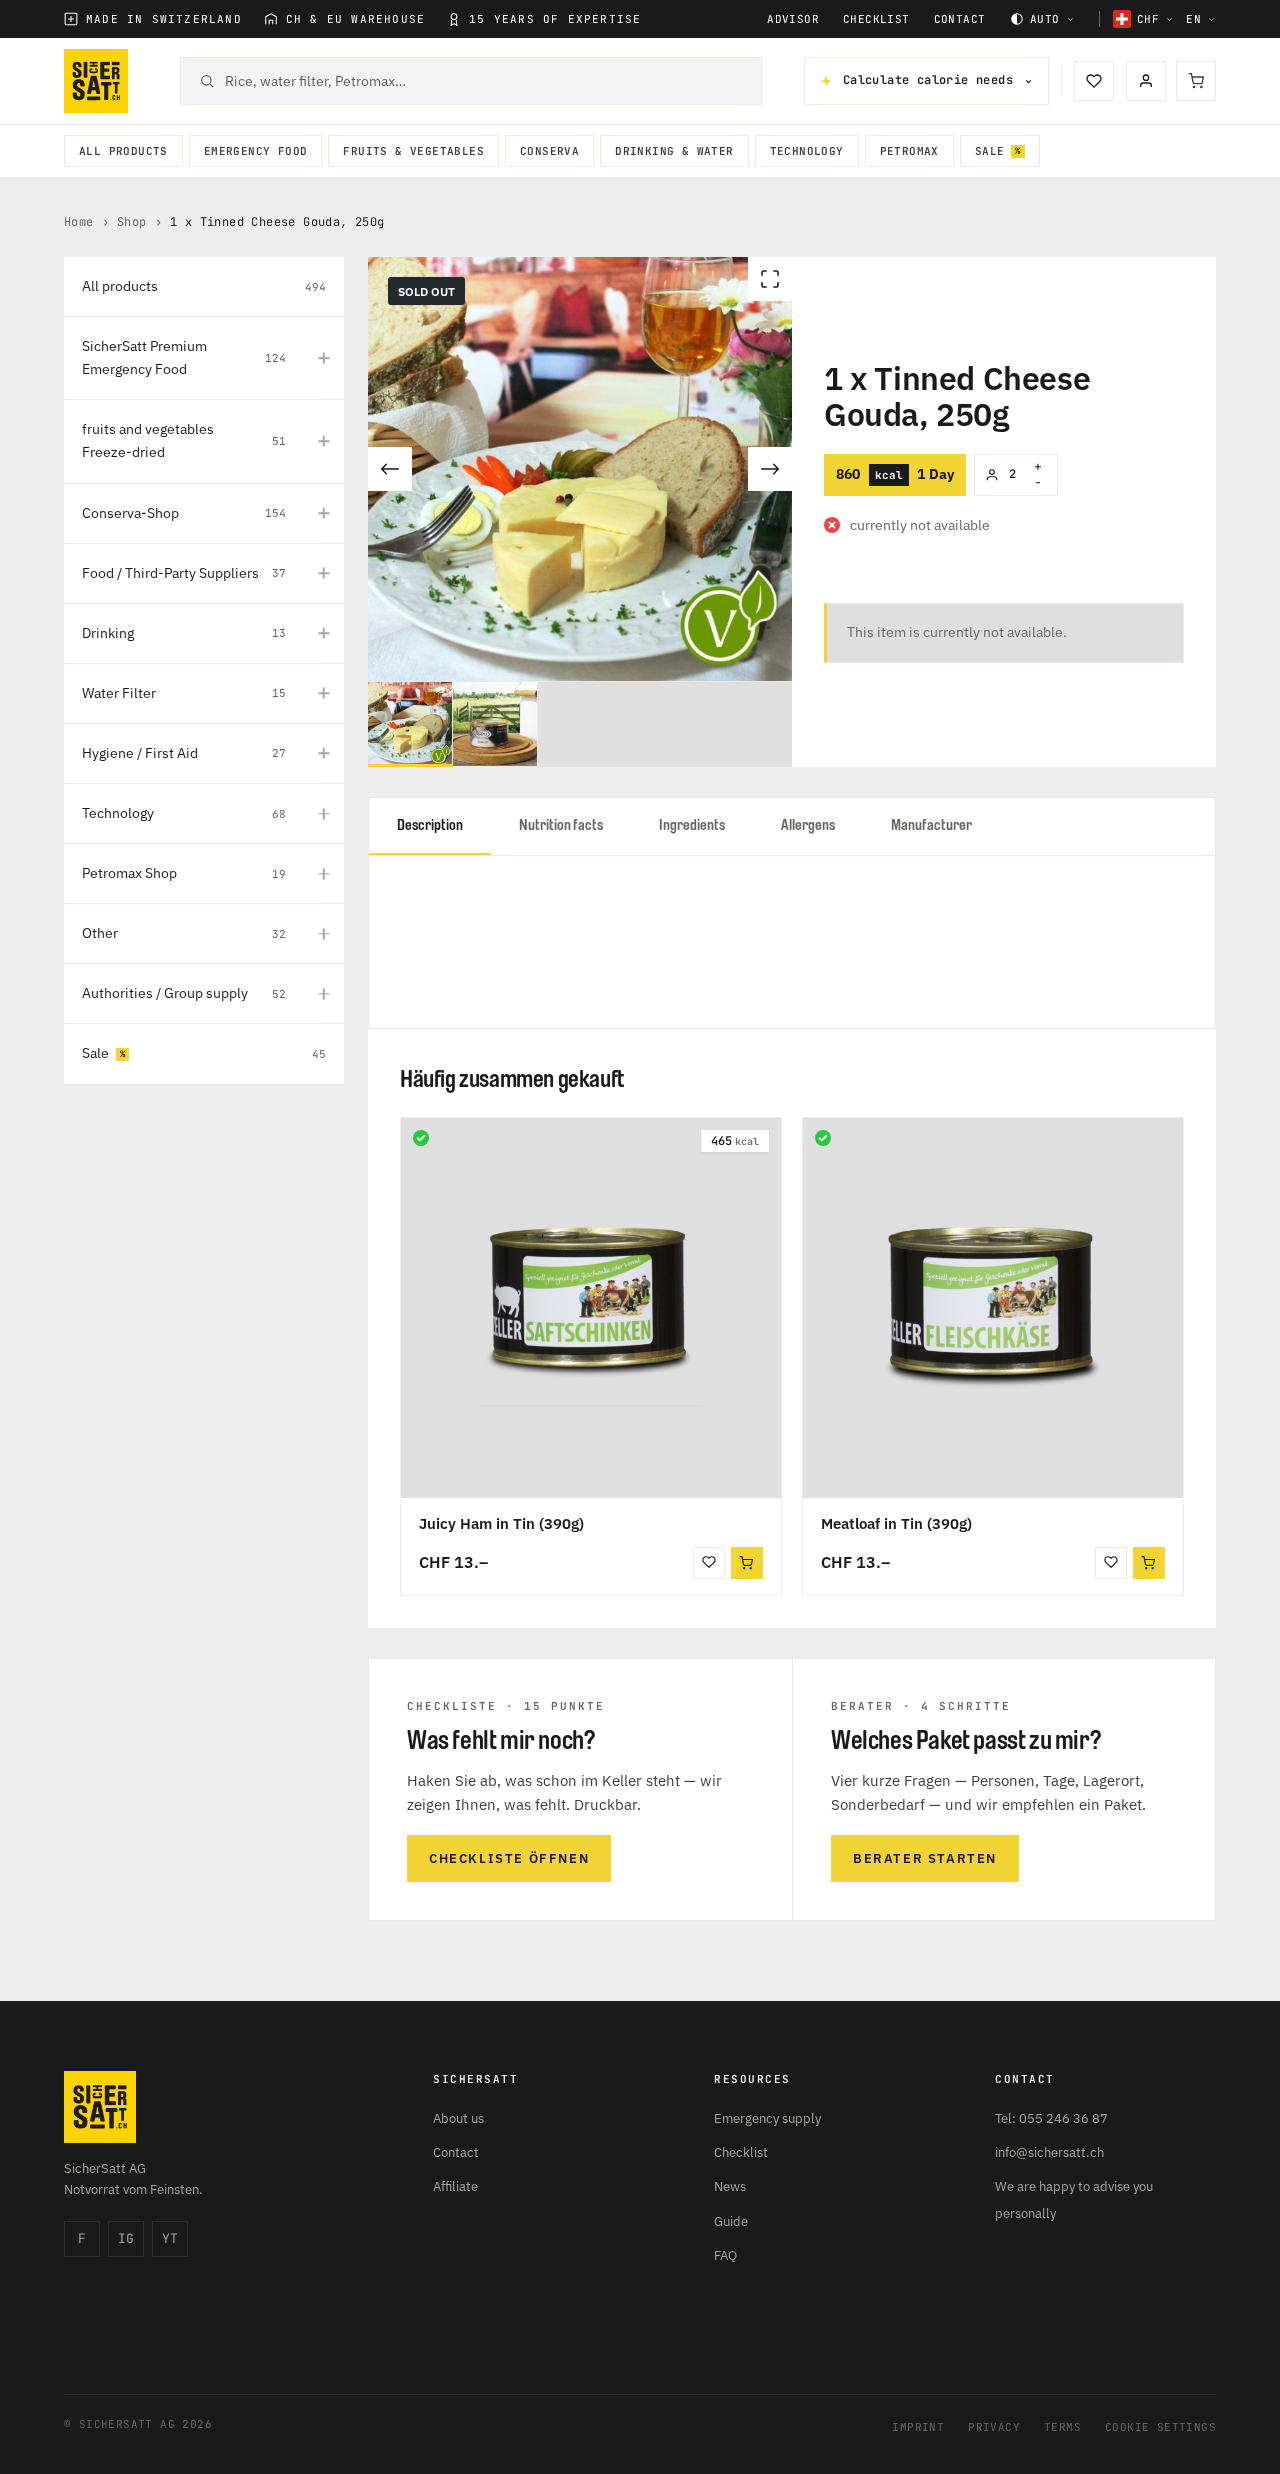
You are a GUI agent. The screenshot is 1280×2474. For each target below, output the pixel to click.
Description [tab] (430, 825)
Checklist (876, 19)
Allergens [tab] (808, 825)
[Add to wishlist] (709, 1563)
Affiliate (455, 2186)
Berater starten (925, 1858)
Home (79, 222)
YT (170, 2238)
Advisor (793, 19)
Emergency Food (256, 151)
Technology (807, 151)
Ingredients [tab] (692, 825)
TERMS (1062, 2427)
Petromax (909, 151)
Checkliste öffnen (509, 1858)
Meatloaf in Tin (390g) (896, 1523)
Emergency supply (767, 2118)
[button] (747, 1563)
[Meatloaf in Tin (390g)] (993, 1308)
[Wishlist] (1094, 81)
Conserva (549, 151)
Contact (960, 19)
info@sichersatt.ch (1049, 2152)
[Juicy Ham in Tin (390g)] (591, 1308)
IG (126, 2238)
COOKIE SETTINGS (1160, 2427)
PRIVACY (994, 2427)
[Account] (1146, 81)
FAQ (725, 2255)
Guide (731, 2221)
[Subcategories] (324, 358)
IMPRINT (918, 2427)
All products (123, 151)
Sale (990, 151)
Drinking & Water (674, 151)
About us (458, 2118)
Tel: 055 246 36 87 (1051, 2118)
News (730, 2186)
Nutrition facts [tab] (561, 825)
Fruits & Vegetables (413, 151)
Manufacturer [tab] (931, 825)
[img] (421, 1138)
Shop (132, 222)
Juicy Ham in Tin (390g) (501, 1523)
